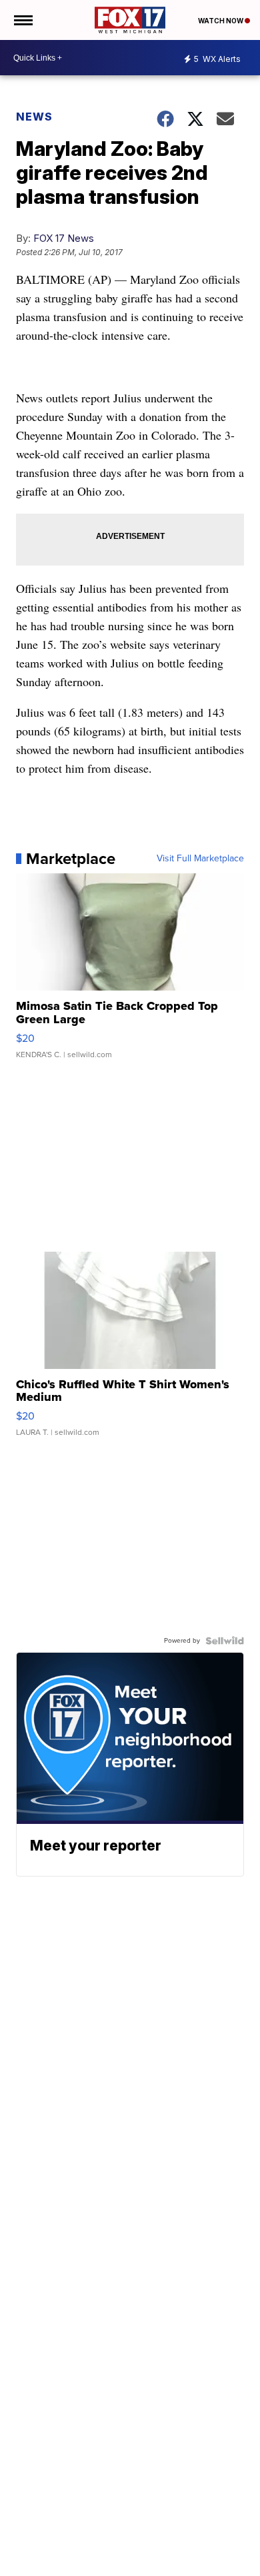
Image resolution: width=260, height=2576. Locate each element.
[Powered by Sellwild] (225, 1641)
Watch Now (221, 21)
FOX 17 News (64, 238)
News (34, 117)
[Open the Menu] (22, 20)
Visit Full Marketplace (200, 859)
